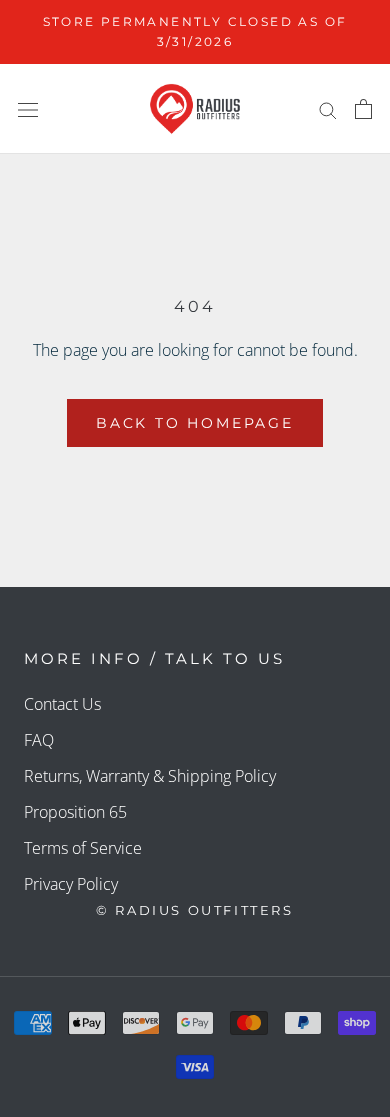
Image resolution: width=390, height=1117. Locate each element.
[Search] (328, 109)
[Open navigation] (28, 109)
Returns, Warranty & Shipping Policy (150, 776)
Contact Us (62, 704)
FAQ (39, 740)
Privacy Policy (71, 884)
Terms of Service (83, 848)
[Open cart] (363, 109)
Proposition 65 (75, 812)
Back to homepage (195, 423)
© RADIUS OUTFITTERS (194, 910)
